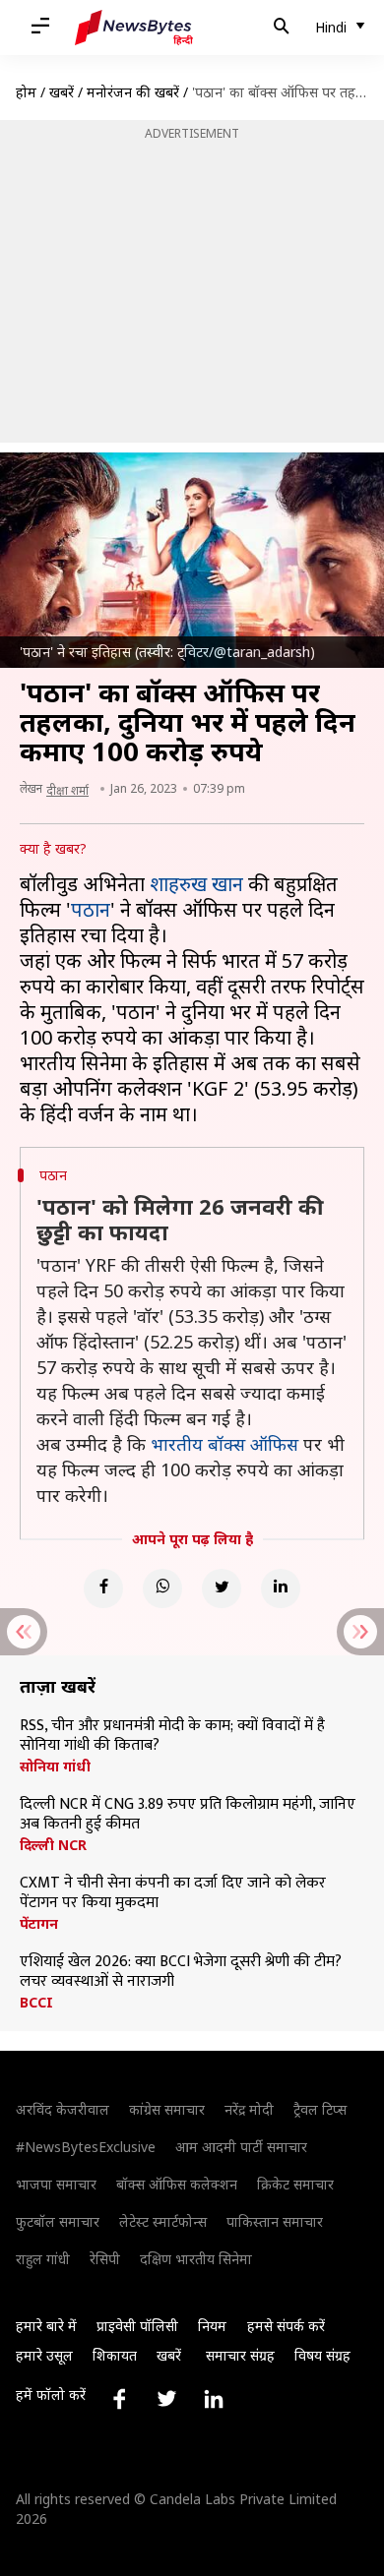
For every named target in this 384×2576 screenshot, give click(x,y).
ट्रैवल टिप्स (320, 2109)
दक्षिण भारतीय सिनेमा (196, 2259)
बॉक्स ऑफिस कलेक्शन (177, 2184)
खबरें (62, 92)
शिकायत (115, 2355)
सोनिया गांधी (55, 1767)
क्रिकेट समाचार (295, 2184)
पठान (91, 909)
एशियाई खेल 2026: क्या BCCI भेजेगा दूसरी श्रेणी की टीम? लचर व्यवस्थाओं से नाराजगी (181, 1972)
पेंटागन (39, 1924)
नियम (212, 2326)
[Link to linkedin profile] (214, 2399)
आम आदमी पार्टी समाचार (241, 2147)
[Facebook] (103, 1588)
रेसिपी (105, 2259)
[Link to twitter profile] (166, 2399)
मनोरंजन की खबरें (133, 92)
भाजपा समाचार (56, 2184)
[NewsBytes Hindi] (134, 28)
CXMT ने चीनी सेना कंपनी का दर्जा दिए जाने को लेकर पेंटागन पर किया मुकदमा (173, 1893)
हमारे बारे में (46, 2326)
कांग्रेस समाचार (167, 2109)
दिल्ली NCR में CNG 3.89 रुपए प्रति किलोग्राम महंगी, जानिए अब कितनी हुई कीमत (188, 1815)
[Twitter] (222, 1588)
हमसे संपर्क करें (286, 2326)
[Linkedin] (281, 1588)
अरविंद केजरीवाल (63, 2109)
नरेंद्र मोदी (249, 2109)
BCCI (36, 2003)
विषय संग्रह (322, 2355)
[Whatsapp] (162, 1588)
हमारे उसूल (44, 2355)
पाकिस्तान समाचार (275, 2221)
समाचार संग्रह (240, 2355)
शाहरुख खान (196, 884)
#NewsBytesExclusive (86, 2147)
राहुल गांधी (43, 2259)
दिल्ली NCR (53, 1845)
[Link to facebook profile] (119, 2399)
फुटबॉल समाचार (58, 2221)
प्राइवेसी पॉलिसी (137, 2326)
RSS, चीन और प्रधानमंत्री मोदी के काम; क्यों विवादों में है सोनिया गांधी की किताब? (172, 1736)
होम (26, 92)
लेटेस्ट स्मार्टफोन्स (163, 2221)
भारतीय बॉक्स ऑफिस (224, 1444)
